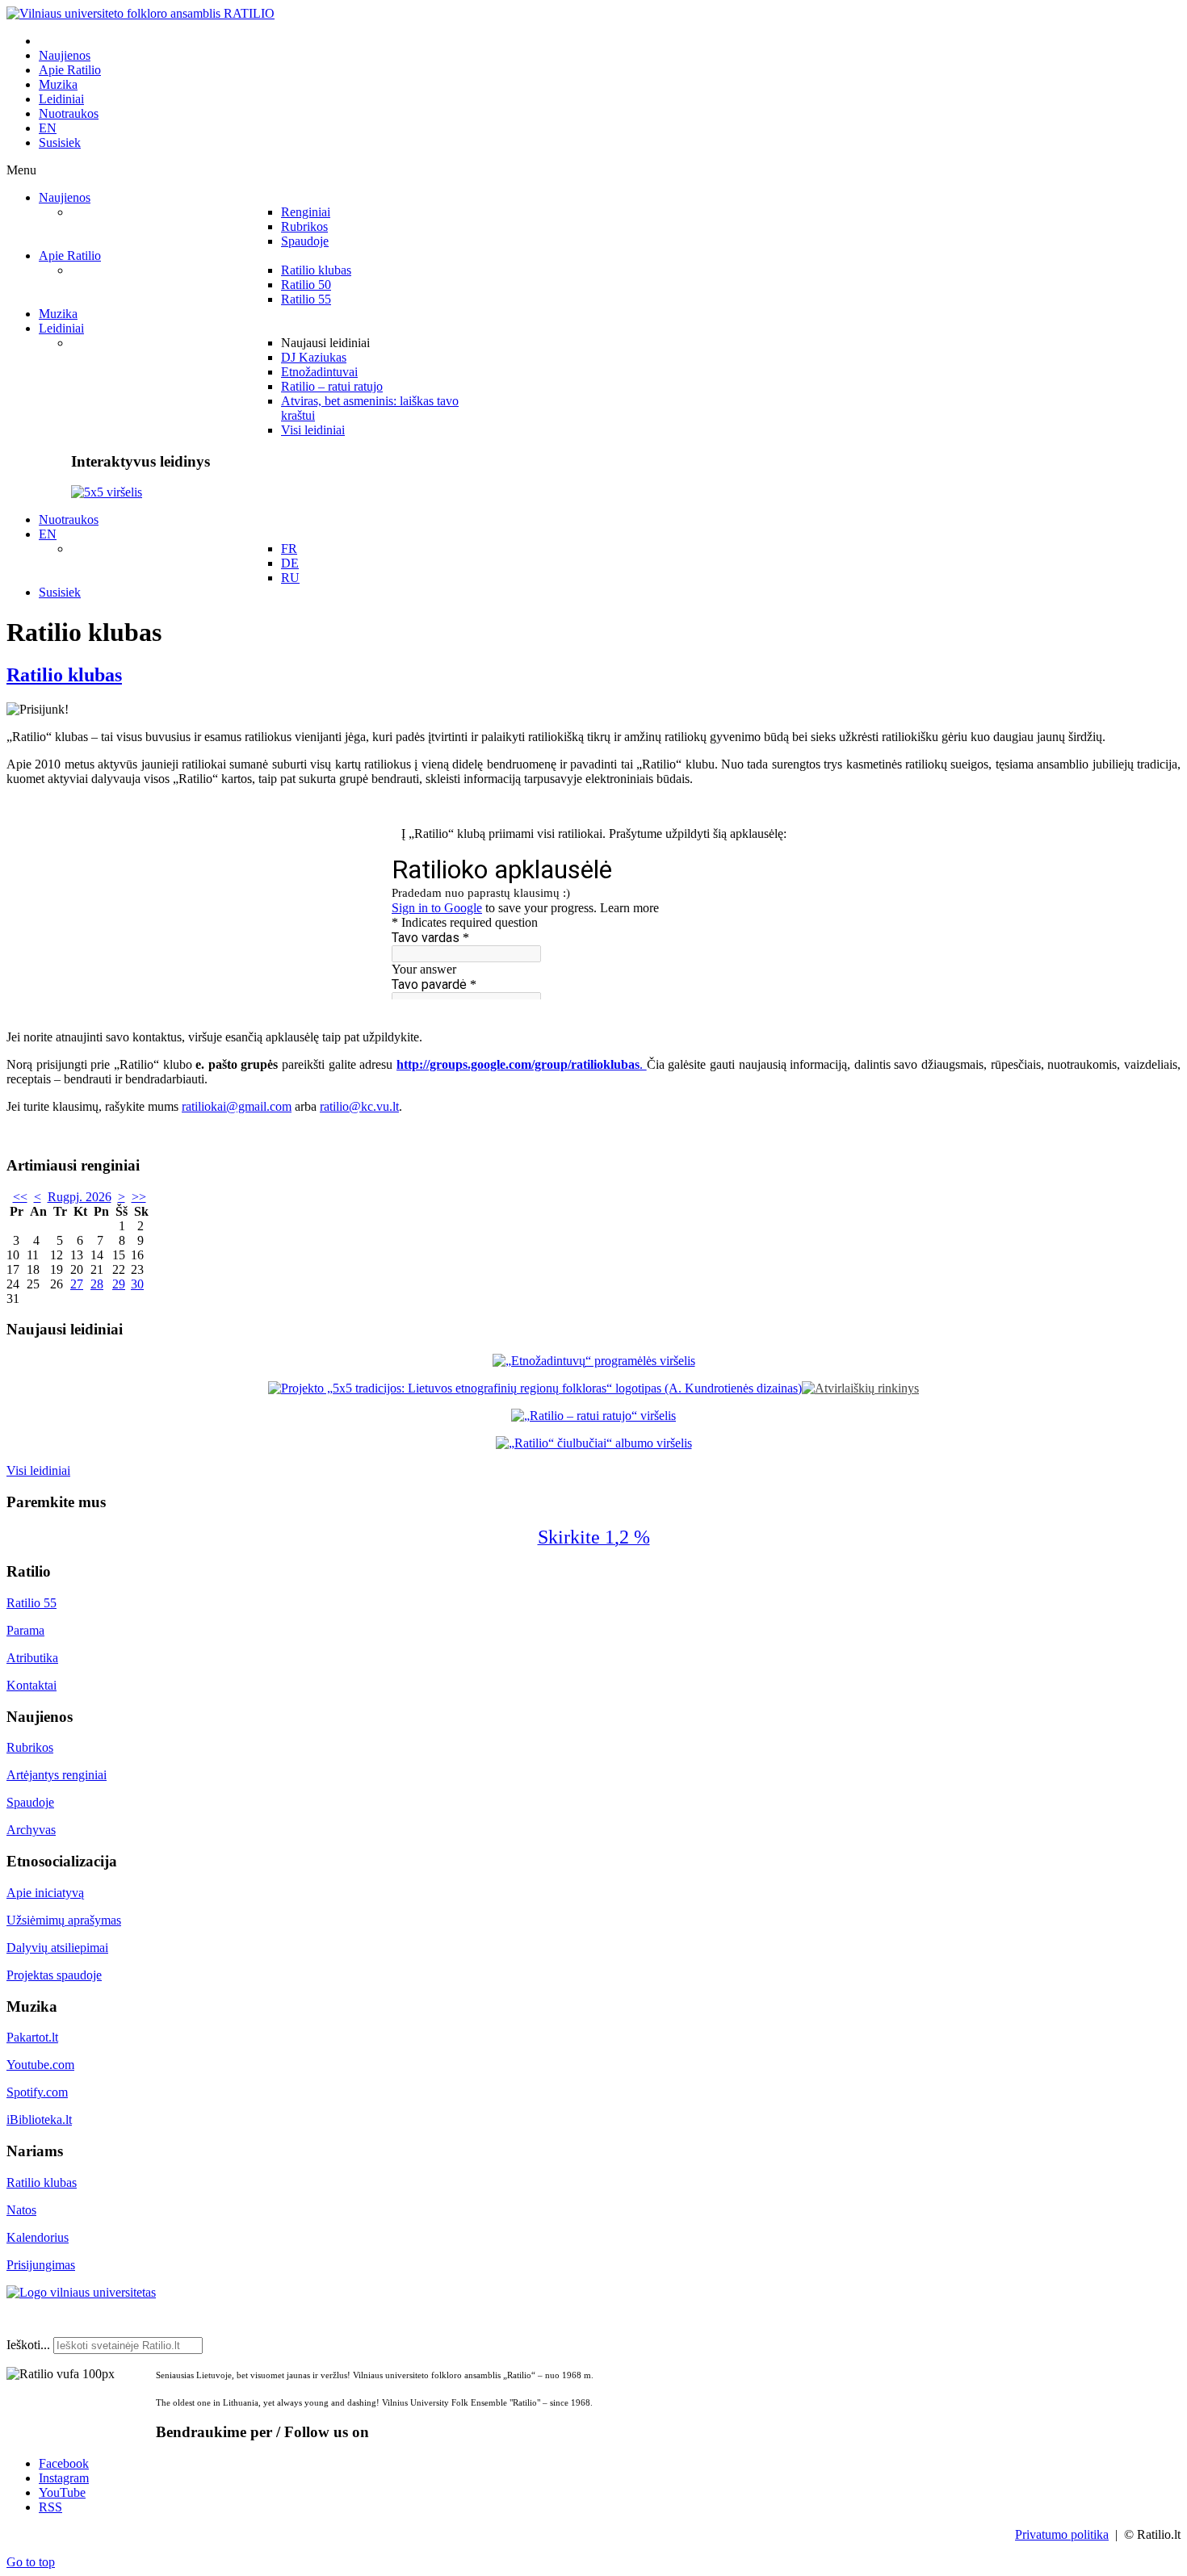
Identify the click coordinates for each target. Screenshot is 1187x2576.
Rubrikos (30, 1747)
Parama (25, 1630)
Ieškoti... (28, 2345)
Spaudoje (30, 1802)
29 (119, 1284)
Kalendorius (38, 2237)
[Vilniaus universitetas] (81, 2292)
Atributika (32, 1658)
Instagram (64, 2478)
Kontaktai (31, 1685)
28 (97, 1284)
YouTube (62, 2492)
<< (20, 1197)
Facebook (64, 2463)
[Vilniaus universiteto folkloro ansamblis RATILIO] (141, 13)
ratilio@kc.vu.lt (359, 1106)
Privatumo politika (1062, 2534)
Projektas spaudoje (54, 1975)
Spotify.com (37, 2092)
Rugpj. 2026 (80, 1197)
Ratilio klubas (64, 675)
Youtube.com (40, 2065)
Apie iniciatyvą (45, 1893)
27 (77, 1284)
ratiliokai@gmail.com (237, 1106)
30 (137, 1284)
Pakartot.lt (32, 2037)
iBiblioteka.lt (39, 2119)
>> (139, 1197)
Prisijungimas (41, 2265)
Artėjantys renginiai (57, 1775)
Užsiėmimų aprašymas (64, 1920)
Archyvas (31, 1830)
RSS (50, 2507)
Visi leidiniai (38, 1470)
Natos (21, 2210)
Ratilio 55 (31, 1603)
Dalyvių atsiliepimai (57, 1948)
